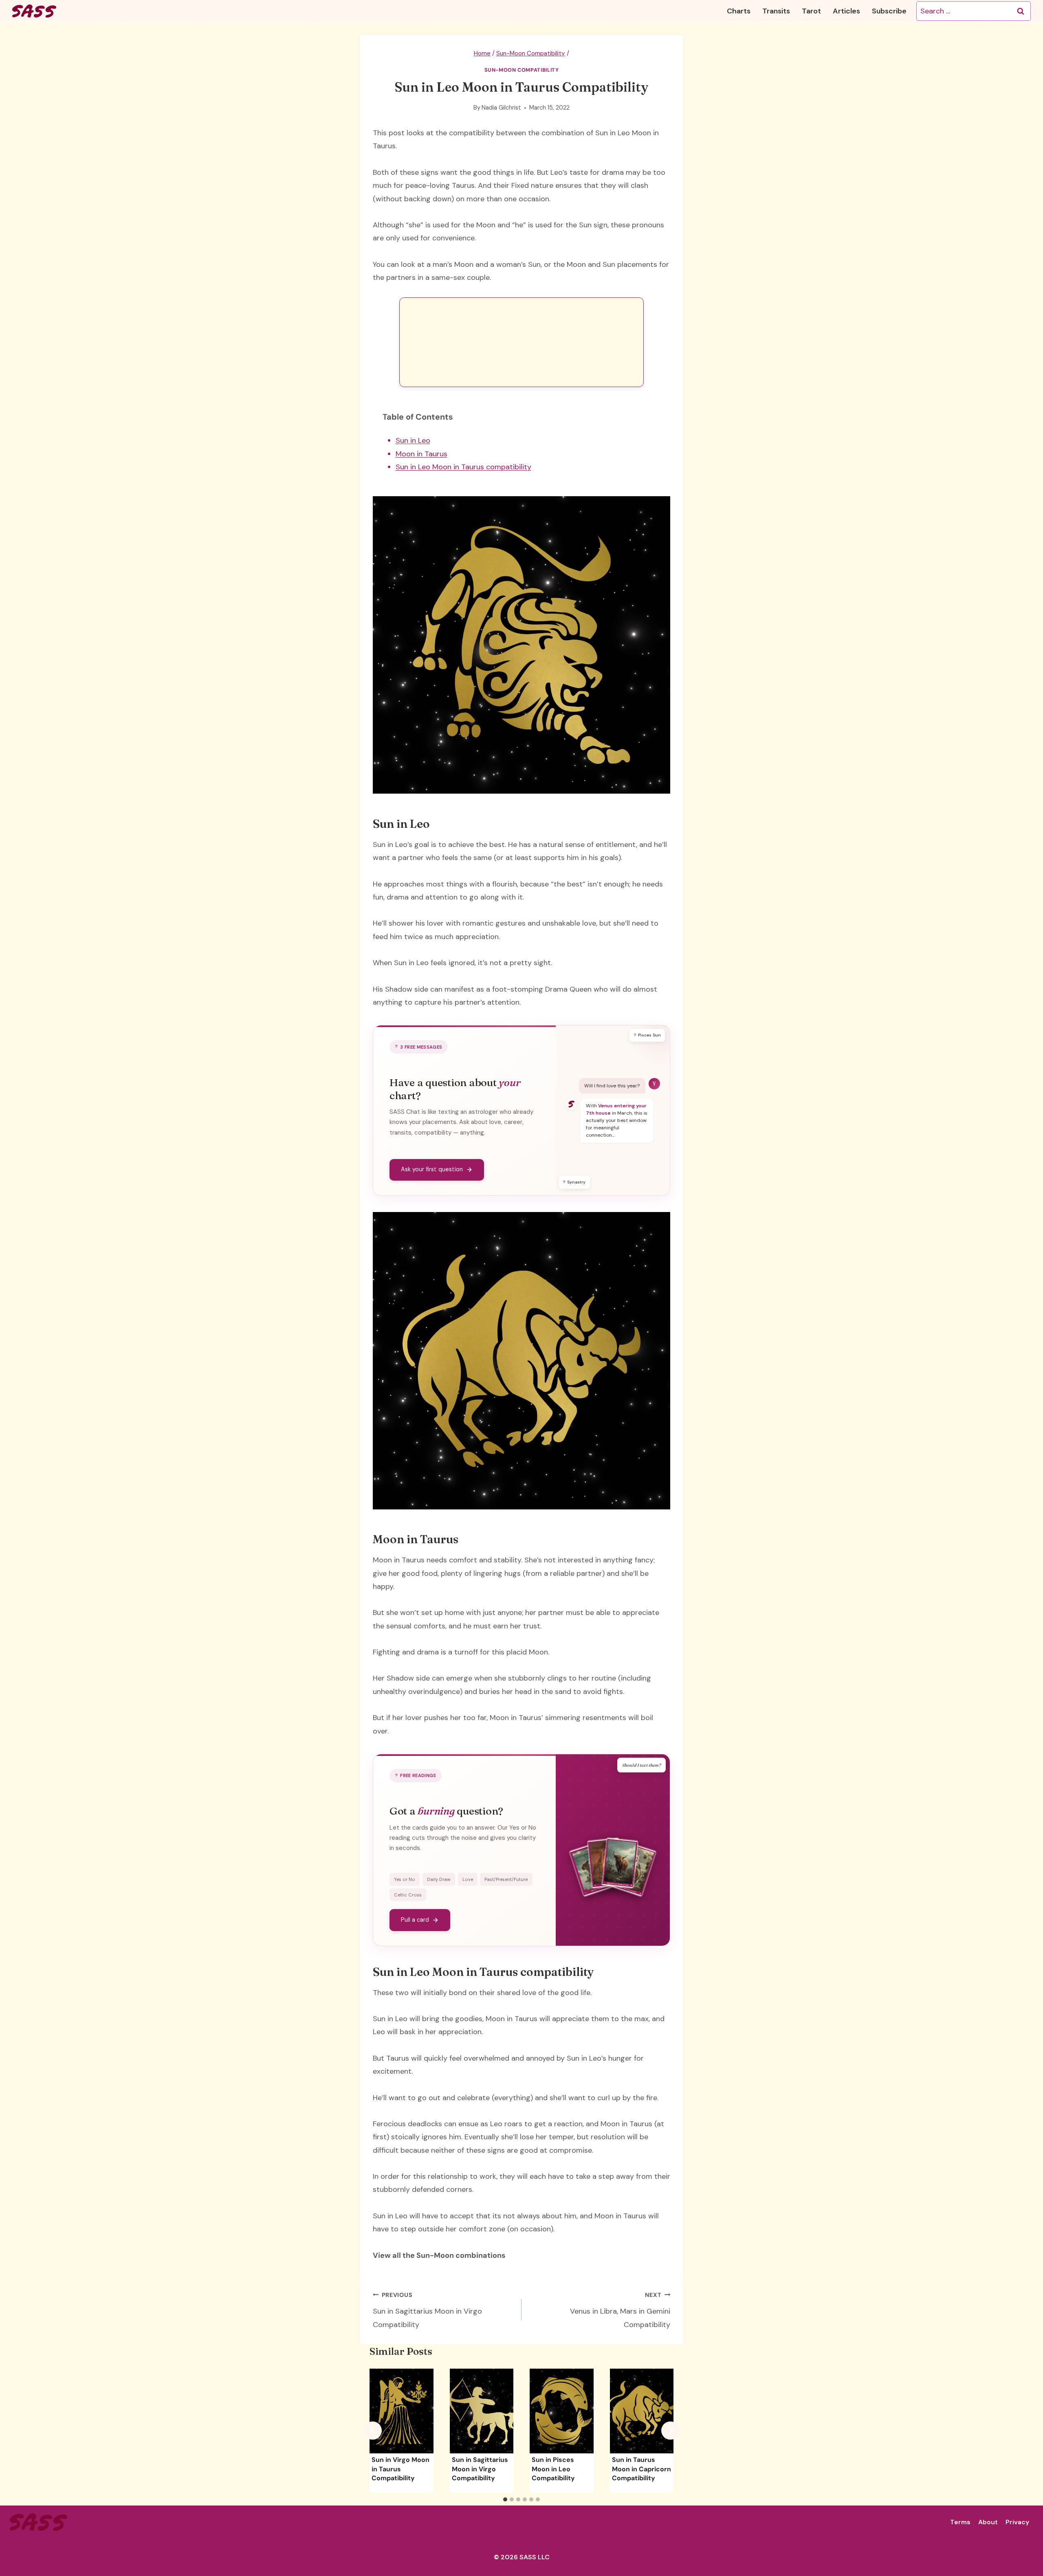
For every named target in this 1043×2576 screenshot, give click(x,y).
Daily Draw (439, 1879)
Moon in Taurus (421, 454)
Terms (960, 2522)
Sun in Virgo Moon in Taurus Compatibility (400, 2469)
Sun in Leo (413, 440)
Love (468, 1879)
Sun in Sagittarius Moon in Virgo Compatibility (427, 2310)
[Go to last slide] (373, 2430)
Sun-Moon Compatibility (522, 70)
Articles (846, 11)
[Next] (670, 2430)
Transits (776, 11)
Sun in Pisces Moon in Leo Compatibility (553, 2469)
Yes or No (405, 1879)
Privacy (1017, 2522)
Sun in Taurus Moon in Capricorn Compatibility (641, 2469)
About (988, 2522)
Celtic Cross (408, 1895)
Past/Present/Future (506, 1879)
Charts (739, 11)
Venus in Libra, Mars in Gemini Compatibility (620, 2310)
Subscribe (889, 11)
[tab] (505, 2499)
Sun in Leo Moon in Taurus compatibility (463, 467)
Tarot (811, 11)
